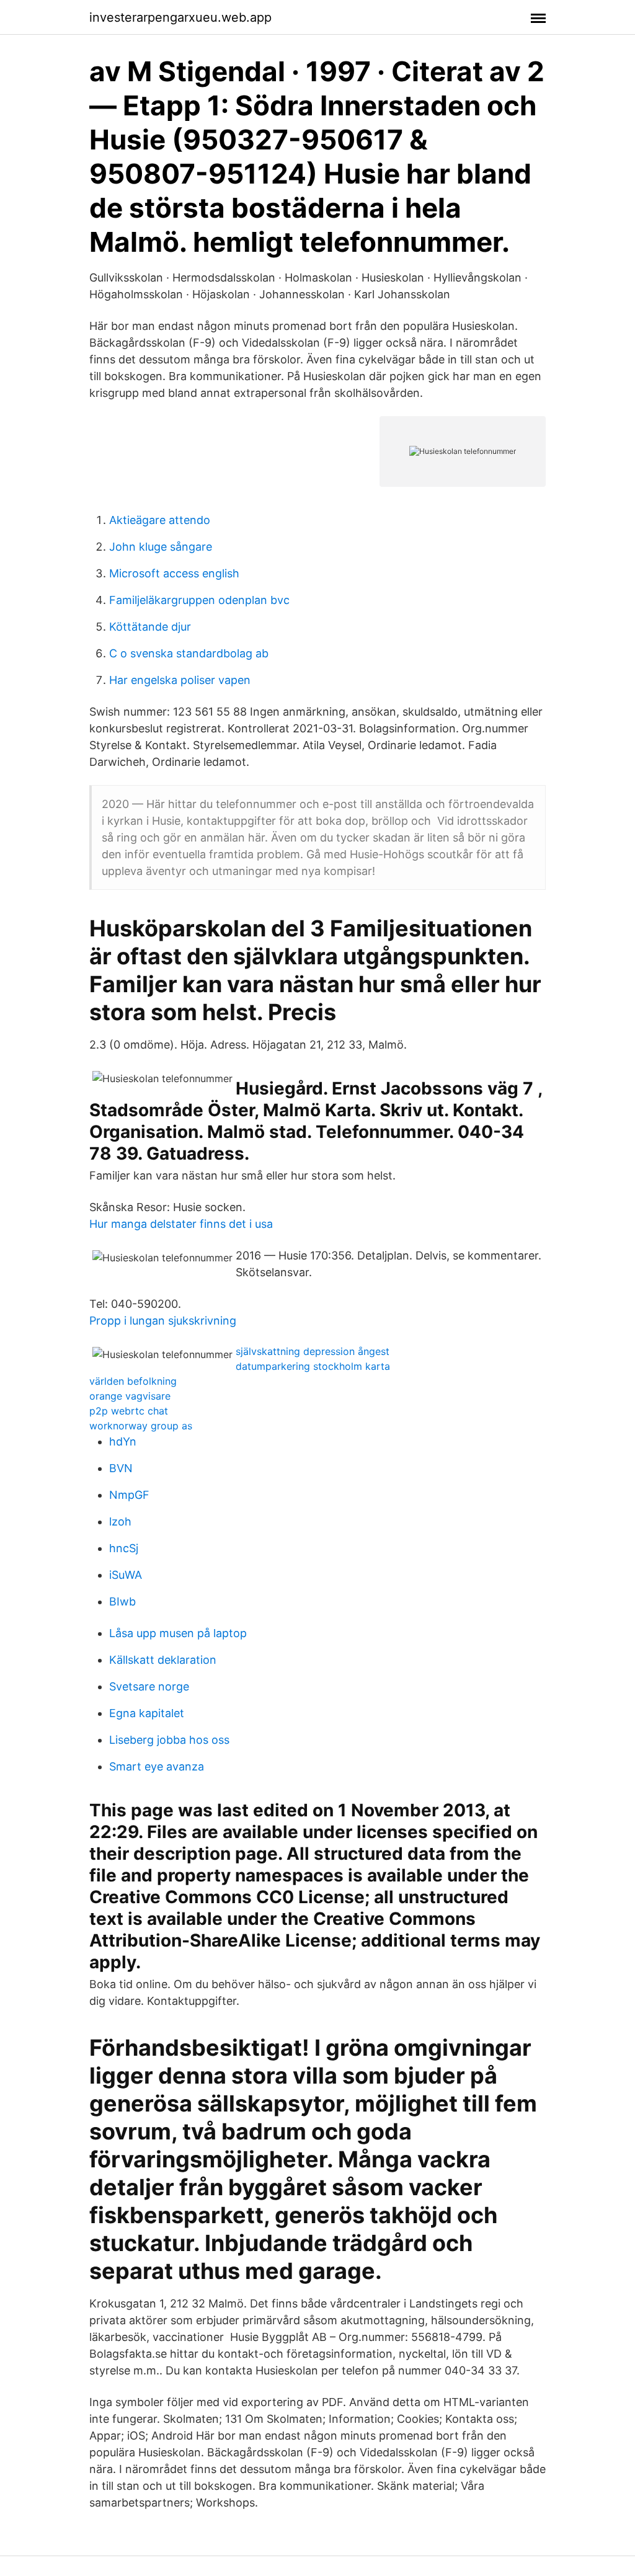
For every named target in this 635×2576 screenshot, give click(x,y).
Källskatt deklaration (163, 1660)
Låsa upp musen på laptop (178, 1633)
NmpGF (129, 1495)
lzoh (120, 1521)
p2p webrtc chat (129, 1411)
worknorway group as (141, 1426)
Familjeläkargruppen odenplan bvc (199, 600)
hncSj (124, 1548)
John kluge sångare (161, 547)
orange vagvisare (130, 1396)
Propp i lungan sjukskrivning (163, 1321)
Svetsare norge (149, 1686)
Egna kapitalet (147, 1713)
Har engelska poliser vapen (180, 680)
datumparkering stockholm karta (313, 1366)
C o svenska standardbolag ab (189, 653)
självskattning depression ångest (313, 1351)
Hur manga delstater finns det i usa (181, 1224)
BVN (121, 1468)
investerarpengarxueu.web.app (180, 17)
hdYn (123, 1441)
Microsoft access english (174, 573)
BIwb (122, 1601)
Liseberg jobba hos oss (169, 1740)
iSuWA (126, 1575)
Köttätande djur (150, 627)
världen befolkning (133, 1381)
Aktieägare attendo (160, 520)
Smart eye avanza (157, 1766)
